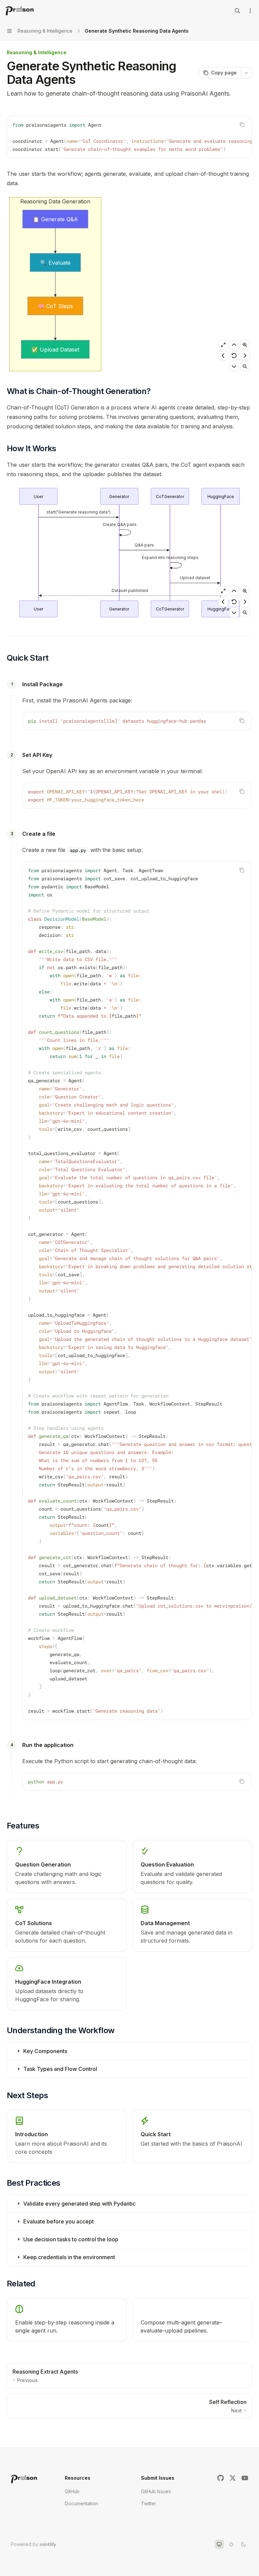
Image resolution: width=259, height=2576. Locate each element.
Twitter (149, 2503)
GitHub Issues (156, 2491)
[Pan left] (223, 356)
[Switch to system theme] (219, 2544)
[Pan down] (234, 366)
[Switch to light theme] (231, 2544)
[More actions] (250, 11)
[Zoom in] (245, 345)
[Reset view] (234, 356)
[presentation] (129, 137)
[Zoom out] (245, 366)
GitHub (72, 2491)
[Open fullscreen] (223, 345)
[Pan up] (234, 345)
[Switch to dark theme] (243, 2544)
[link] (67, 2136)
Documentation (81, 2503)
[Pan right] (245, 356)
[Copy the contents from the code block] (242, 125)
